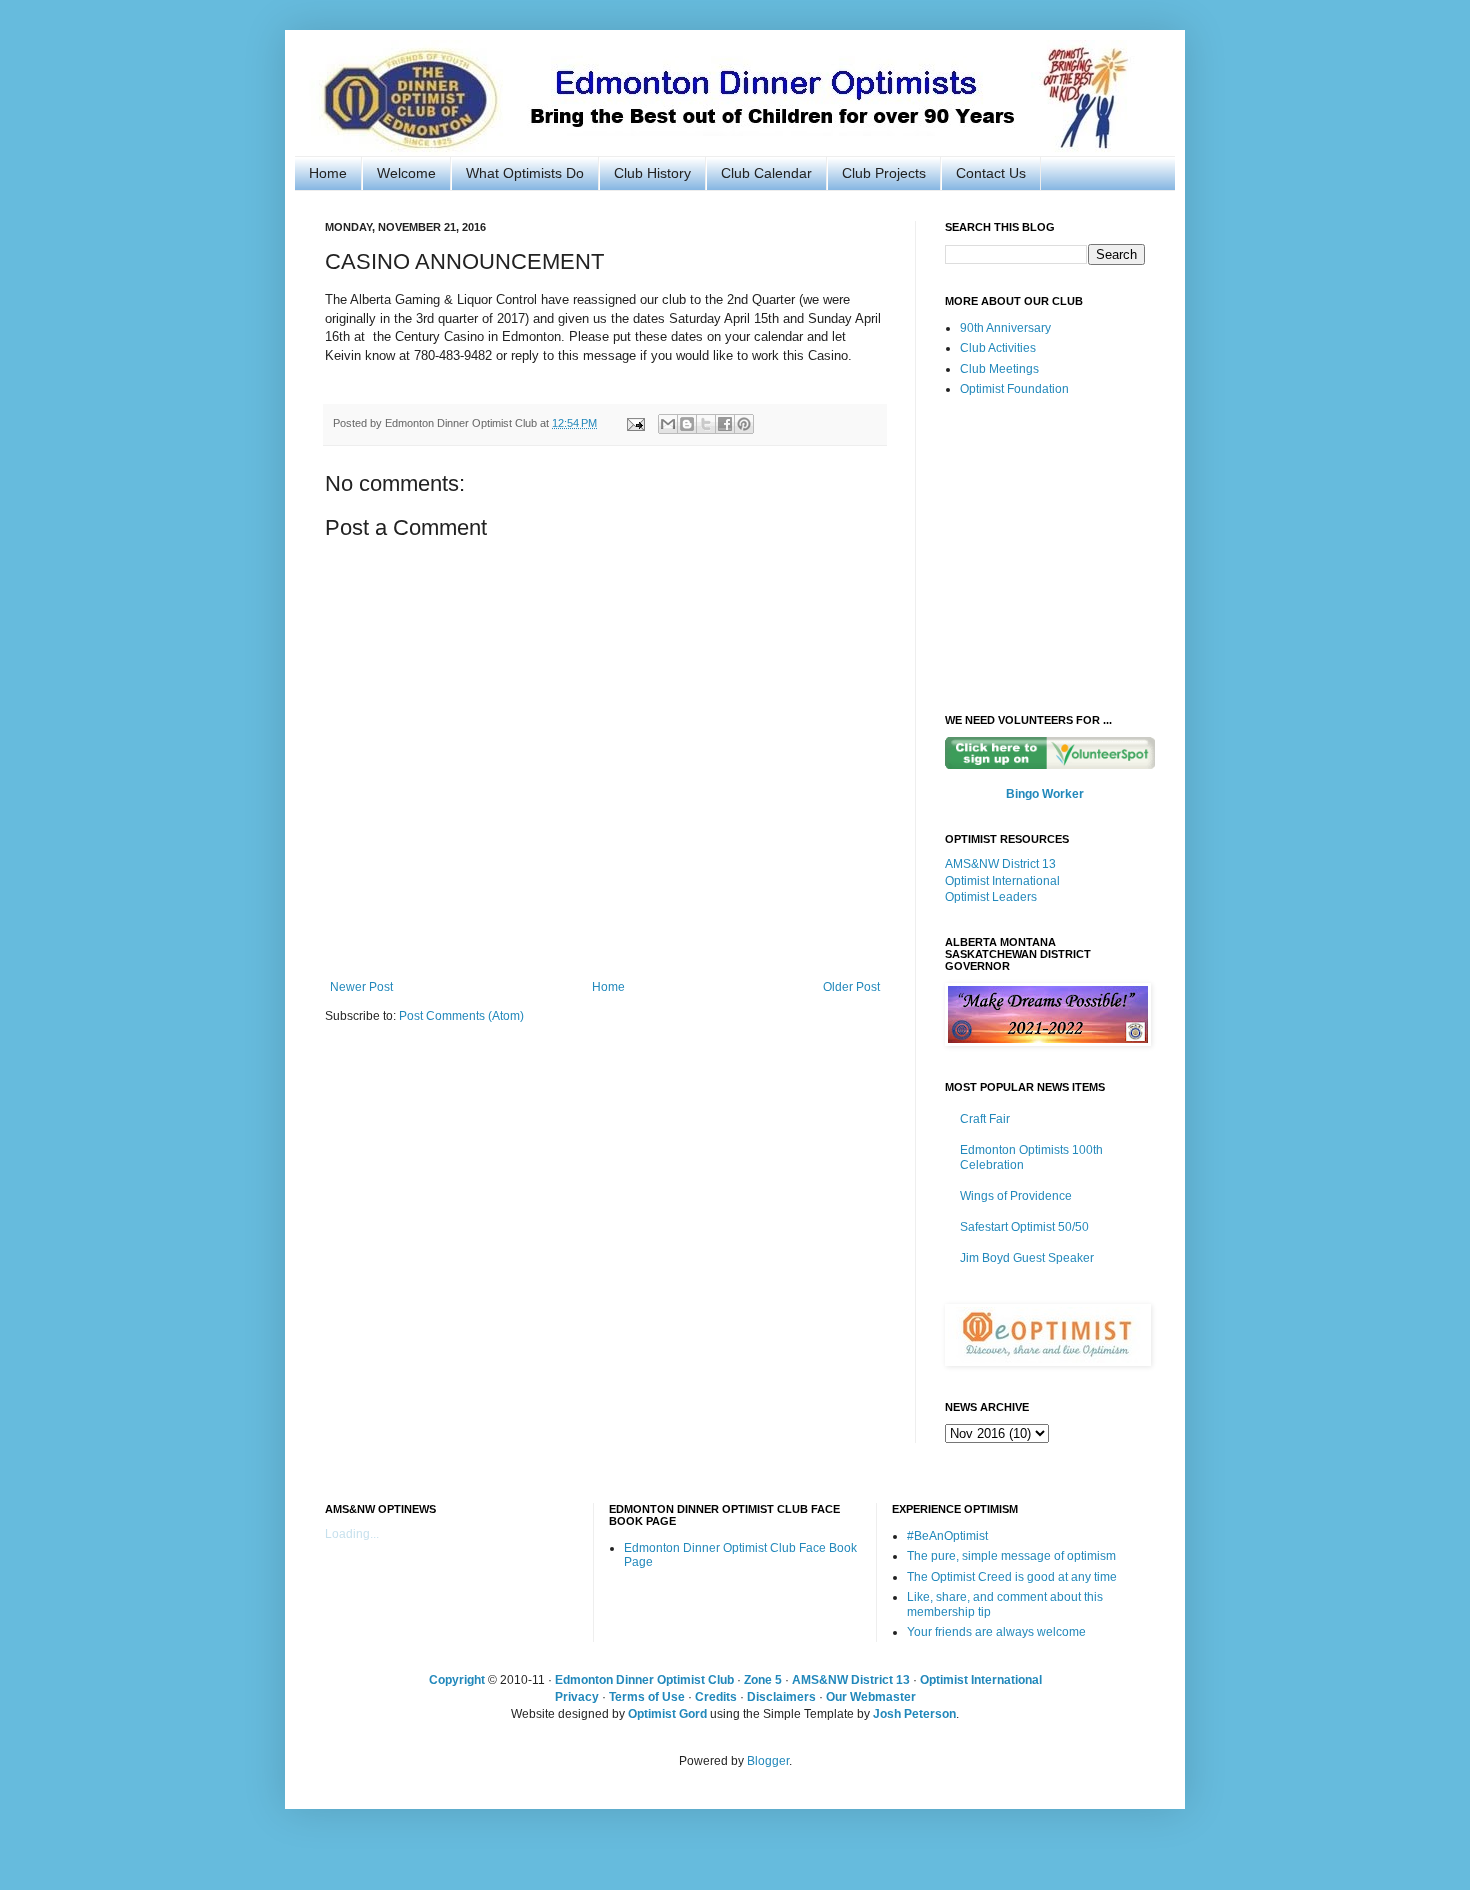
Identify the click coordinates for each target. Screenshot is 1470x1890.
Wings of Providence (1016, 1196)
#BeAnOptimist (947, 1536)
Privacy (577, 1697)
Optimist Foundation (1014, 389)
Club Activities (998, 348)
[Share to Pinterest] (744, 424)
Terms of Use (647, 1697)
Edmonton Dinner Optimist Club (644, 1680)
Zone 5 (763, 1680)
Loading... (352, 1534)
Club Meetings (999, 369)
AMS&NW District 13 (1000, 864)
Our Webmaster (871, 1697)
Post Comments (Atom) (461, 1016)
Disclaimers (781, 1697)
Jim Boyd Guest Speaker (1027, 1258)
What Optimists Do (525, 173)
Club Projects (884, 173)
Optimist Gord (667, 1714)
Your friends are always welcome (996, 1632)
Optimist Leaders (991, 897)
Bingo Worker (1045, 794)
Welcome (406, 173)
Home (328, 173)
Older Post (851, 987)
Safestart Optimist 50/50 (1024, 1227)
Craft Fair (985, 1119)
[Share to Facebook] (725, 424)
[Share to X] (706, 424)
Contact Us (991, 173)
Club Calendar (766, 173)
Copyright (457, 1680)
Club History (652, 173)
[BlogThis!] (687, 424)
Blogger (768, 1761)
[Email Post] (635, 423)
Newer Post (361, 987)
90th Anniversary (1005, 328)
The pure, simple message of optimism (1011, 1556)
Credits (716, 1697)
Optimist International (1002, 881)
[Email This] (668, 424)
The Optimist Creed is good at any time (1012, 1577)
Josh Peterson (914, 1714)
